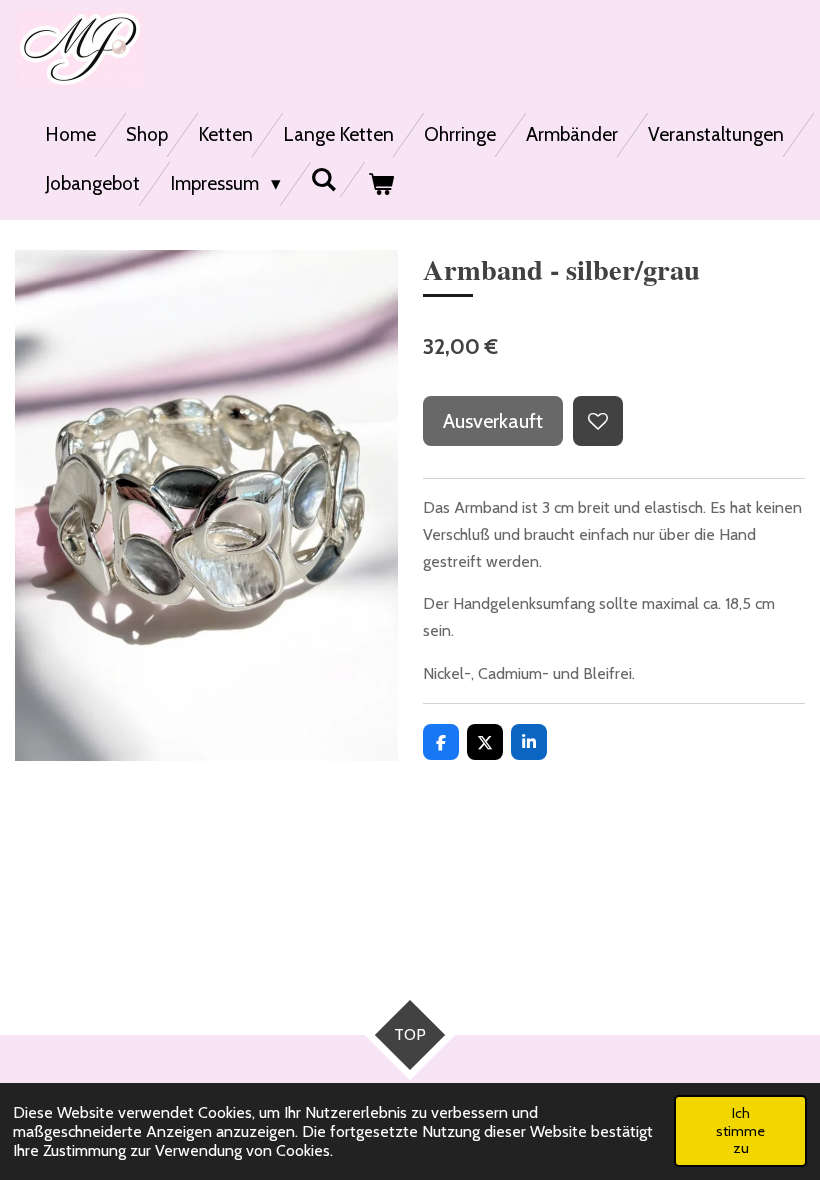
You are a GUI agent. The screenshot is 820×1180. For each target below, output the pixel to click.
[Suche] (324, 179)
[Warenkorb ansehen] (380, 184)
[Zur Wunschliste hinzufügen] (598, 421)
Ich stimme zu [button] (740, 1130)
